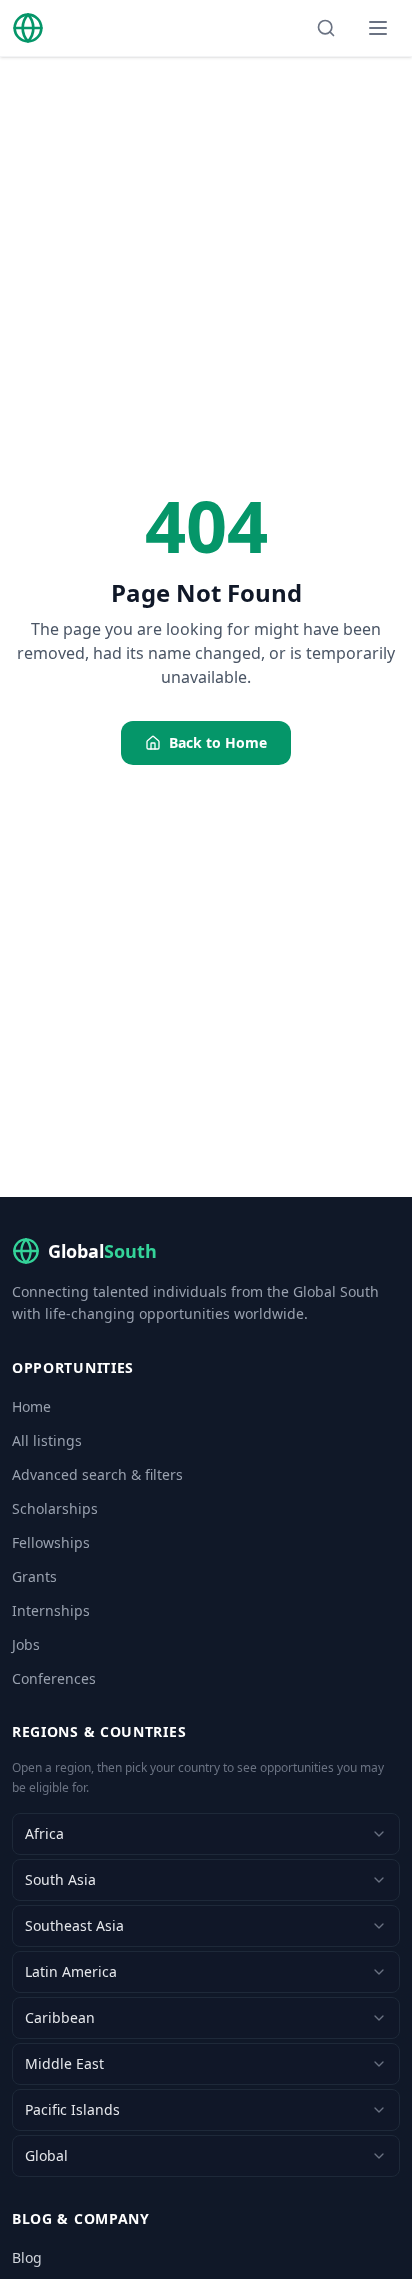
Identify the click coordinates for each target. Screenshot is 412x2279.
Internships (51, 1610)
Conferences (54, 1678)
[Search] (326, 28)
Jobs (26, 1644)
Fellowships (51, 1542)
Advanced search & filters (97, 1474)
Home (31, 1406)
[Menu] (378, 28)
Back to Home (218, 742)
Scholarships (55, 1508)
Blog (27, 2257)
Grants (34, 1576)
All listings (47, 1440)
